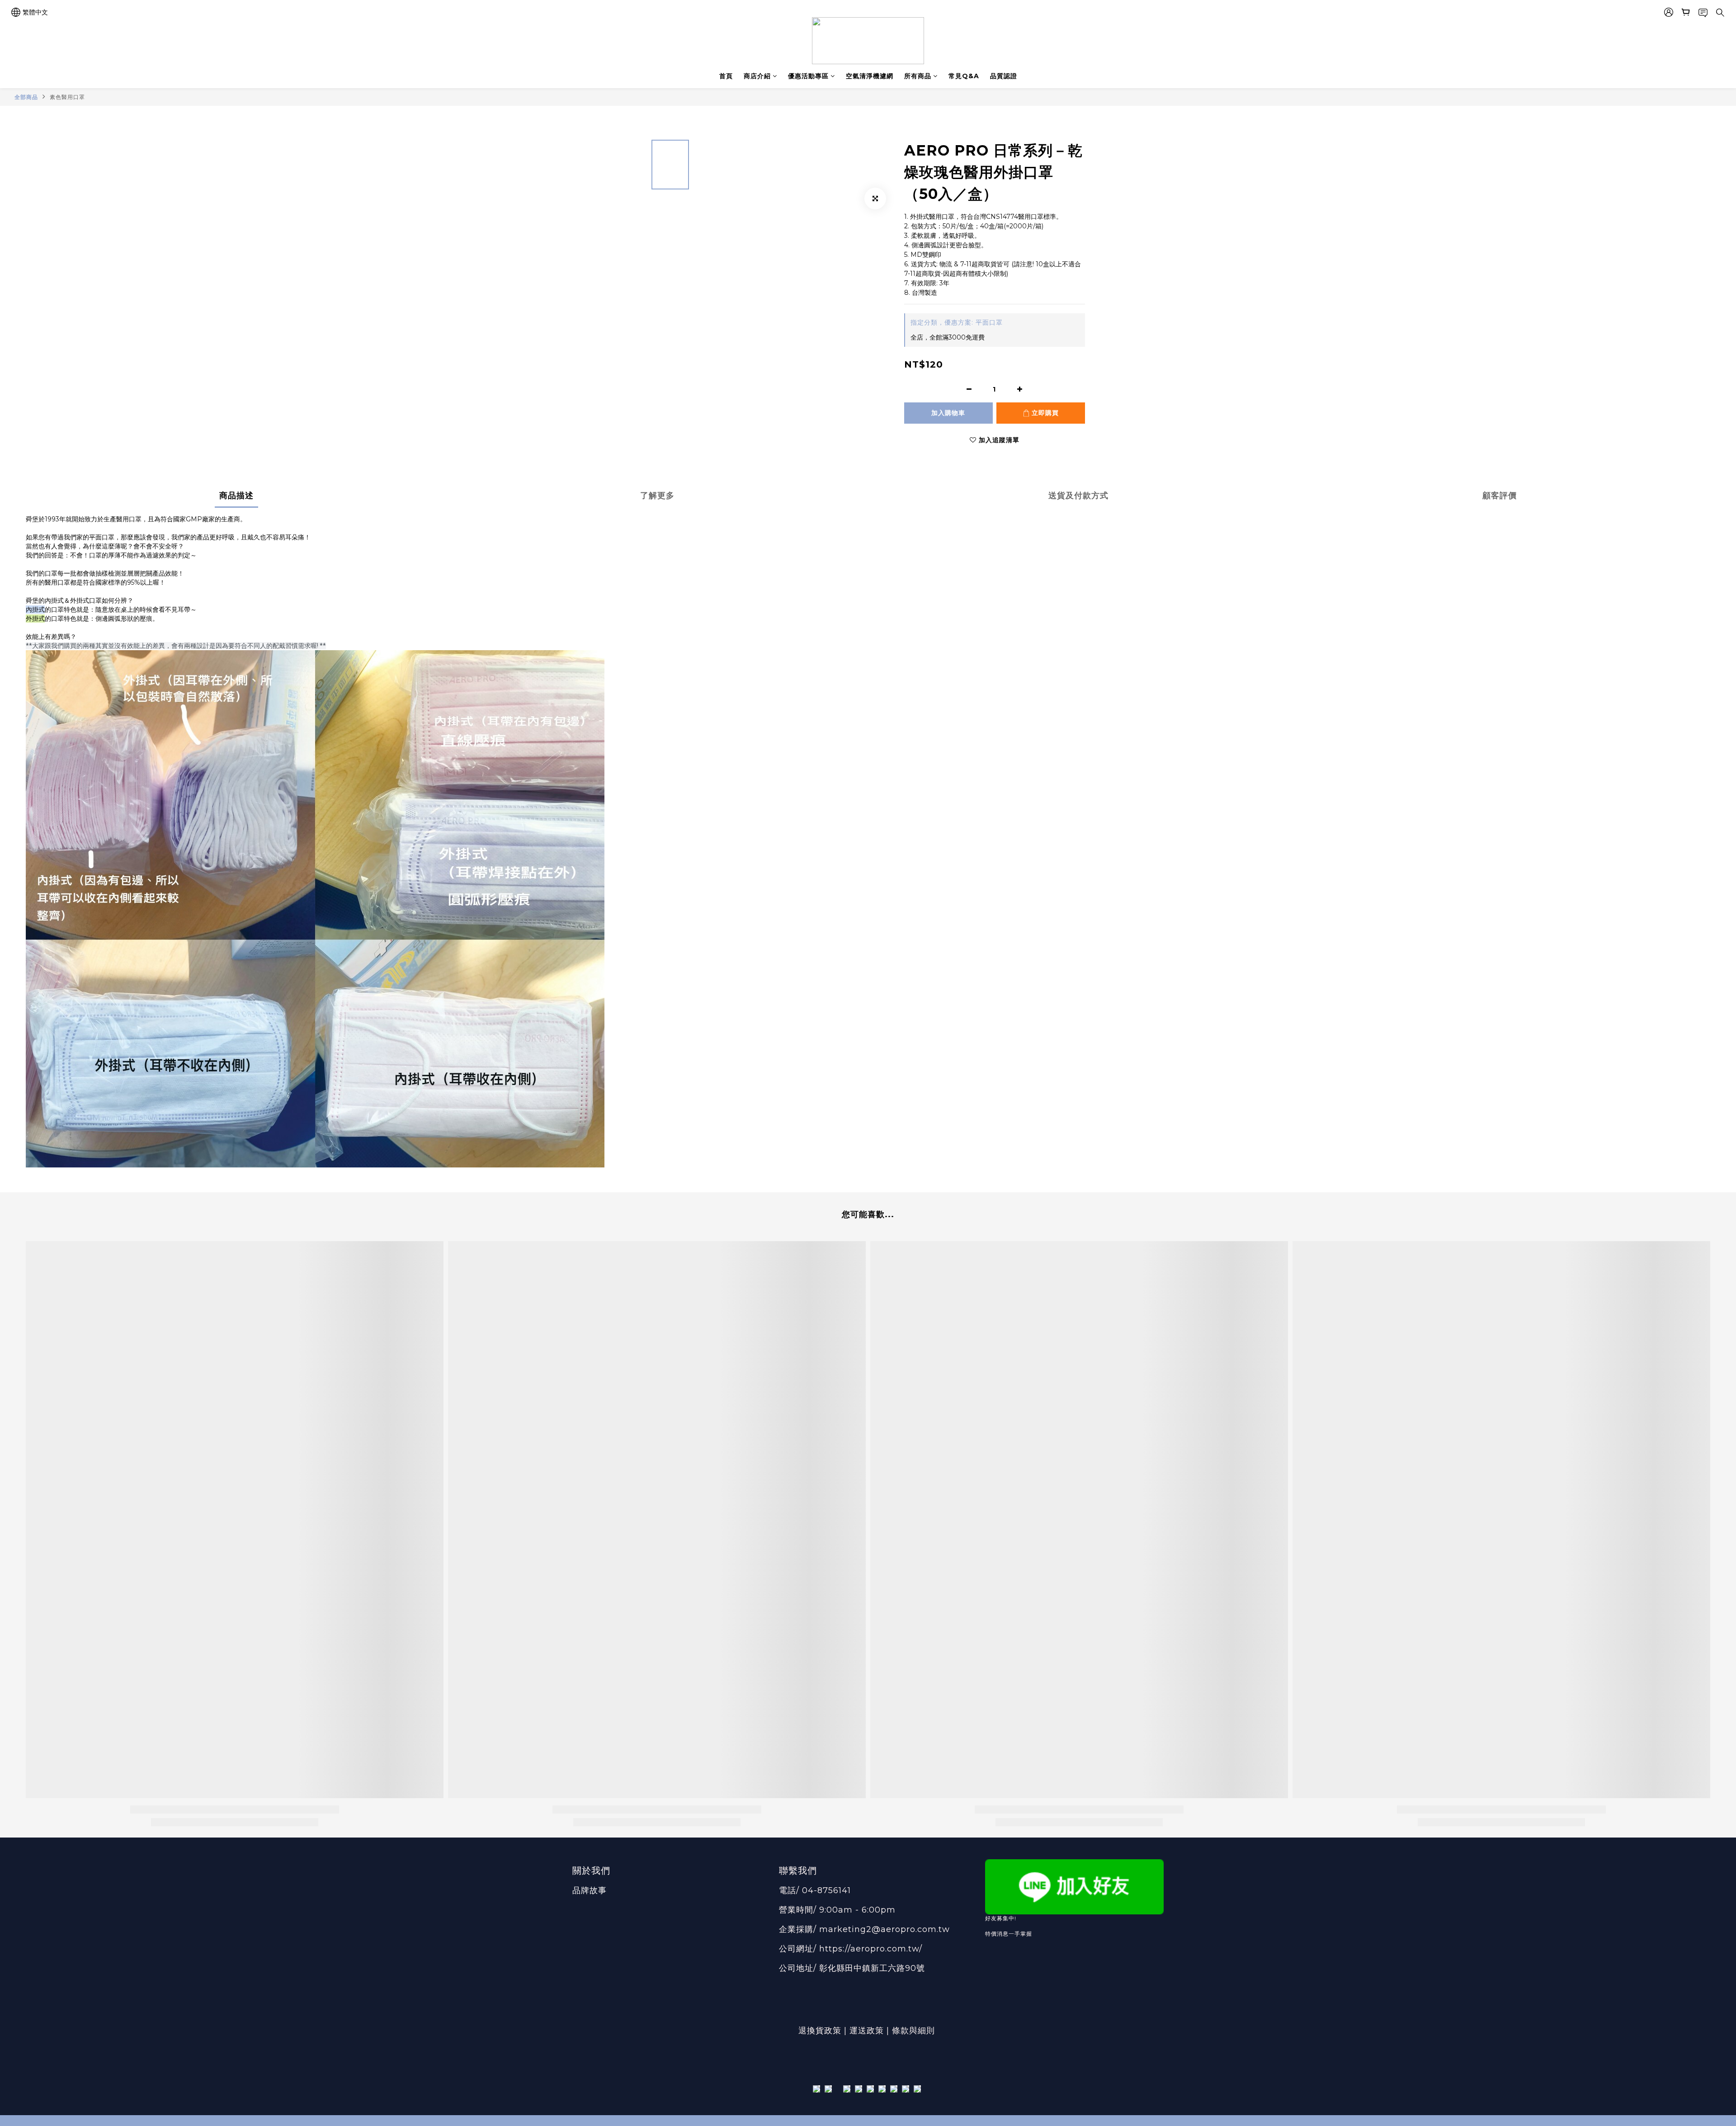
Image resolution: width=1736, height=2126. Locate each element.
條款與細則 (915, 2031)
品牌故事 (590, 1890)
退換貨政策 (820, 2031)
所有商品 (918, 76)
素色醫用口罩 (67, 97)
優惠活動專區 (808, 76)
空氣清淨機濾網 (870, 76)
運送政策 (867, 2031)
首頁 (726, 76)
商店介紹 (757, 76)
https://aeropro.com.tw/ (871, 1949)
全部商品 (26, 97)
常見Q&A (964, 76)
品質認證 (1004, 76)
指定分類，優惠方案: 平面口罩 (957, 322)
